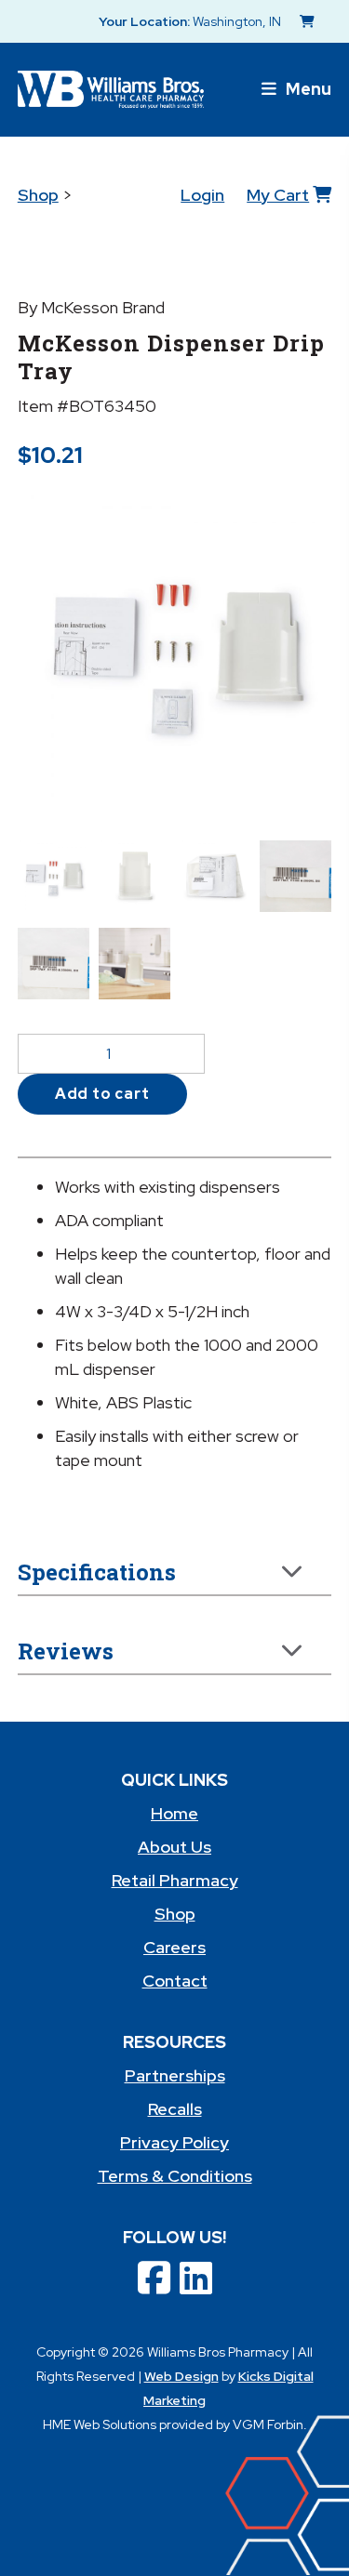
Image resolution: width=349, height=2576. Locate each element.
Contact (175, 1981)
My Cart (278, 195)
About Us (174, 1847)
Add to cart (102, 1094)
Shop (38, 195)
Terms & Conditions (175, 2176)
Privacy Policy (174, 2142)
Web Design (181, 2376)
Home (174, 1813)
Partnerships (175, 2075)
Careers (174, 1947)
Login (202, 195)
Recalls (175, 2109)
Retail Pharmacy (175, 1880)
